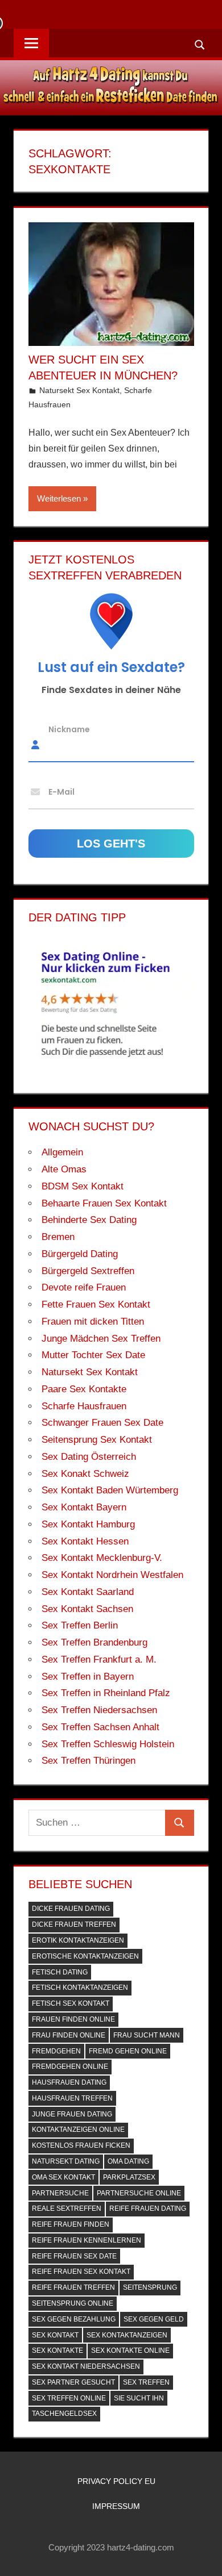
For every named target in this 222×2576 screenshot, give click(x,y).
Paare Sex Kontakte (84, 1389)
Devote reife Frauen (84, 1287)
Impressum (116, 2506)
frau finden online (69, 2035)
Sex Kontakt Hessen (85, 1541)
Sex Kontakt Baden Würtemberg (110, 1490)
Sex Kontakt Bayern (84, 1507)
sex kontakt (55, 2335)
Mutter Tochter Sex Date (93, 1355)
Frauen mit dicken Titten (93, 1322)
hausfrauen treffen (72, 2098)
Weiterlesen (59, 498)
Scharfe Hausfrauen (84, 1406)
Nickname (69, 729)
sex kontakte (57, 2350)
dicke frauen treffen (74, 1924)
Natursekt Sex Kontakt (79, 390)
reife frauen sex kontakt (81, 2272)
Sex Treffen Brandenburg (94, 1642)
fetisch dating (60, 1972)
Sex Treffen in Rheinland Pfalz (106, 1693)
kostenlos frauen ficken (81, 2145)
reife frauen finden (71, 2224)
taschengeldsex (64, 2414)
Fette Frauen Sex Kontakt (96, 1304)
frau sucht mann (147, 2035)
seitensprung (150, 2287)
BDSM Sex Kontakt (83, 1186)
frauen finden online (73, 2019)
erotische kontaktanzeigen (85, 1956)
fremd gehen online (128, 2051)
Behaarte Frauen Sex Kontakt (104, 1203)
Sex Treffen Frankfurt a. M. (99, 1659)
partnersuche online (139, 2193)
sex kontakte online (130, 2350)
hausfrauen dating (69, 2082)
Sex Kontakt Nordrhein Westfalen (112, 1575)
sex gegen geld (154, 2319)
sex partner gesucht (73, 2382)
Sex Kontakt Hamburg (88, 1524)
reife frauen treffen (73, 2287)
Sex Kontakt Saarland (88, 1592)
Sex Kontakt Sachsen (87, 1609)
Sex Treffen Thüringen (89, 1761)
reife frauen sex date (74, 2256)
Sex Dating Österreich (89, 1457)
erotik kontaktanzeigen (78, 1940)
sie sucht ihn (139, 2398)
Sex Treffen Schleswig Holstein (108, 1744)
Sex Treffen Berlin (80, 1625)
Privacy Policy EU (116, 2481)
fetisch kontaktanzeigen (80, 1988)
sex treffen (146, 2382)
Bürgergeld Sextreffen (88, 1271)
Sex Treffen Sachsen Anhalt (100, 1727)
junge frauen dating (72, 2114)
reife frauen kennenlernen (87, 2240)
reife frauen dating (148, 2208)
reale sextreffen (67, 2208)
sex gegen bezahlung (74, 2319)
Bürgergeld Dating (80, 1254)
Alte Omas (64, 1169)
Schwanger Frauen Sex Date (102, 1423)
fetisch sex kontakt (71, 2003)
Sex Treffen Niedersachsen (99, 1710)
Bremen (58, 1237)
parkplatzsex (129, 2177)
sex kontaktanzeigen (127, 2335)
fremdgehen (56, 2051)
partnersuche (60, 2193)
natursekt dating (66, 2161)
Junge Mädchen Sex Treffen (101, 1339)
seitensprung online (73, 2303)
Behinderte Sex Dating (89, 1220)
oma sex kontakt (63, 2177)
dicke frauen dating (71, 1909)
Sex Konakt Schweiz (85, 1474)
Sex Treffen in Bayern (88, 1677)
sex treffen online (69, 2398)
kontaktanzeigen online (78, 2130)
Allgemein (62, 1152)
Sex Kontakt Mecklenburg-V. (102, 1558)
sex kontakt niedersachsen (86, 2366)
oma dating (128, 2161)
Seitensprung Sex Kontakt (97, 1440)
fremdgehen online (70, 2066)
